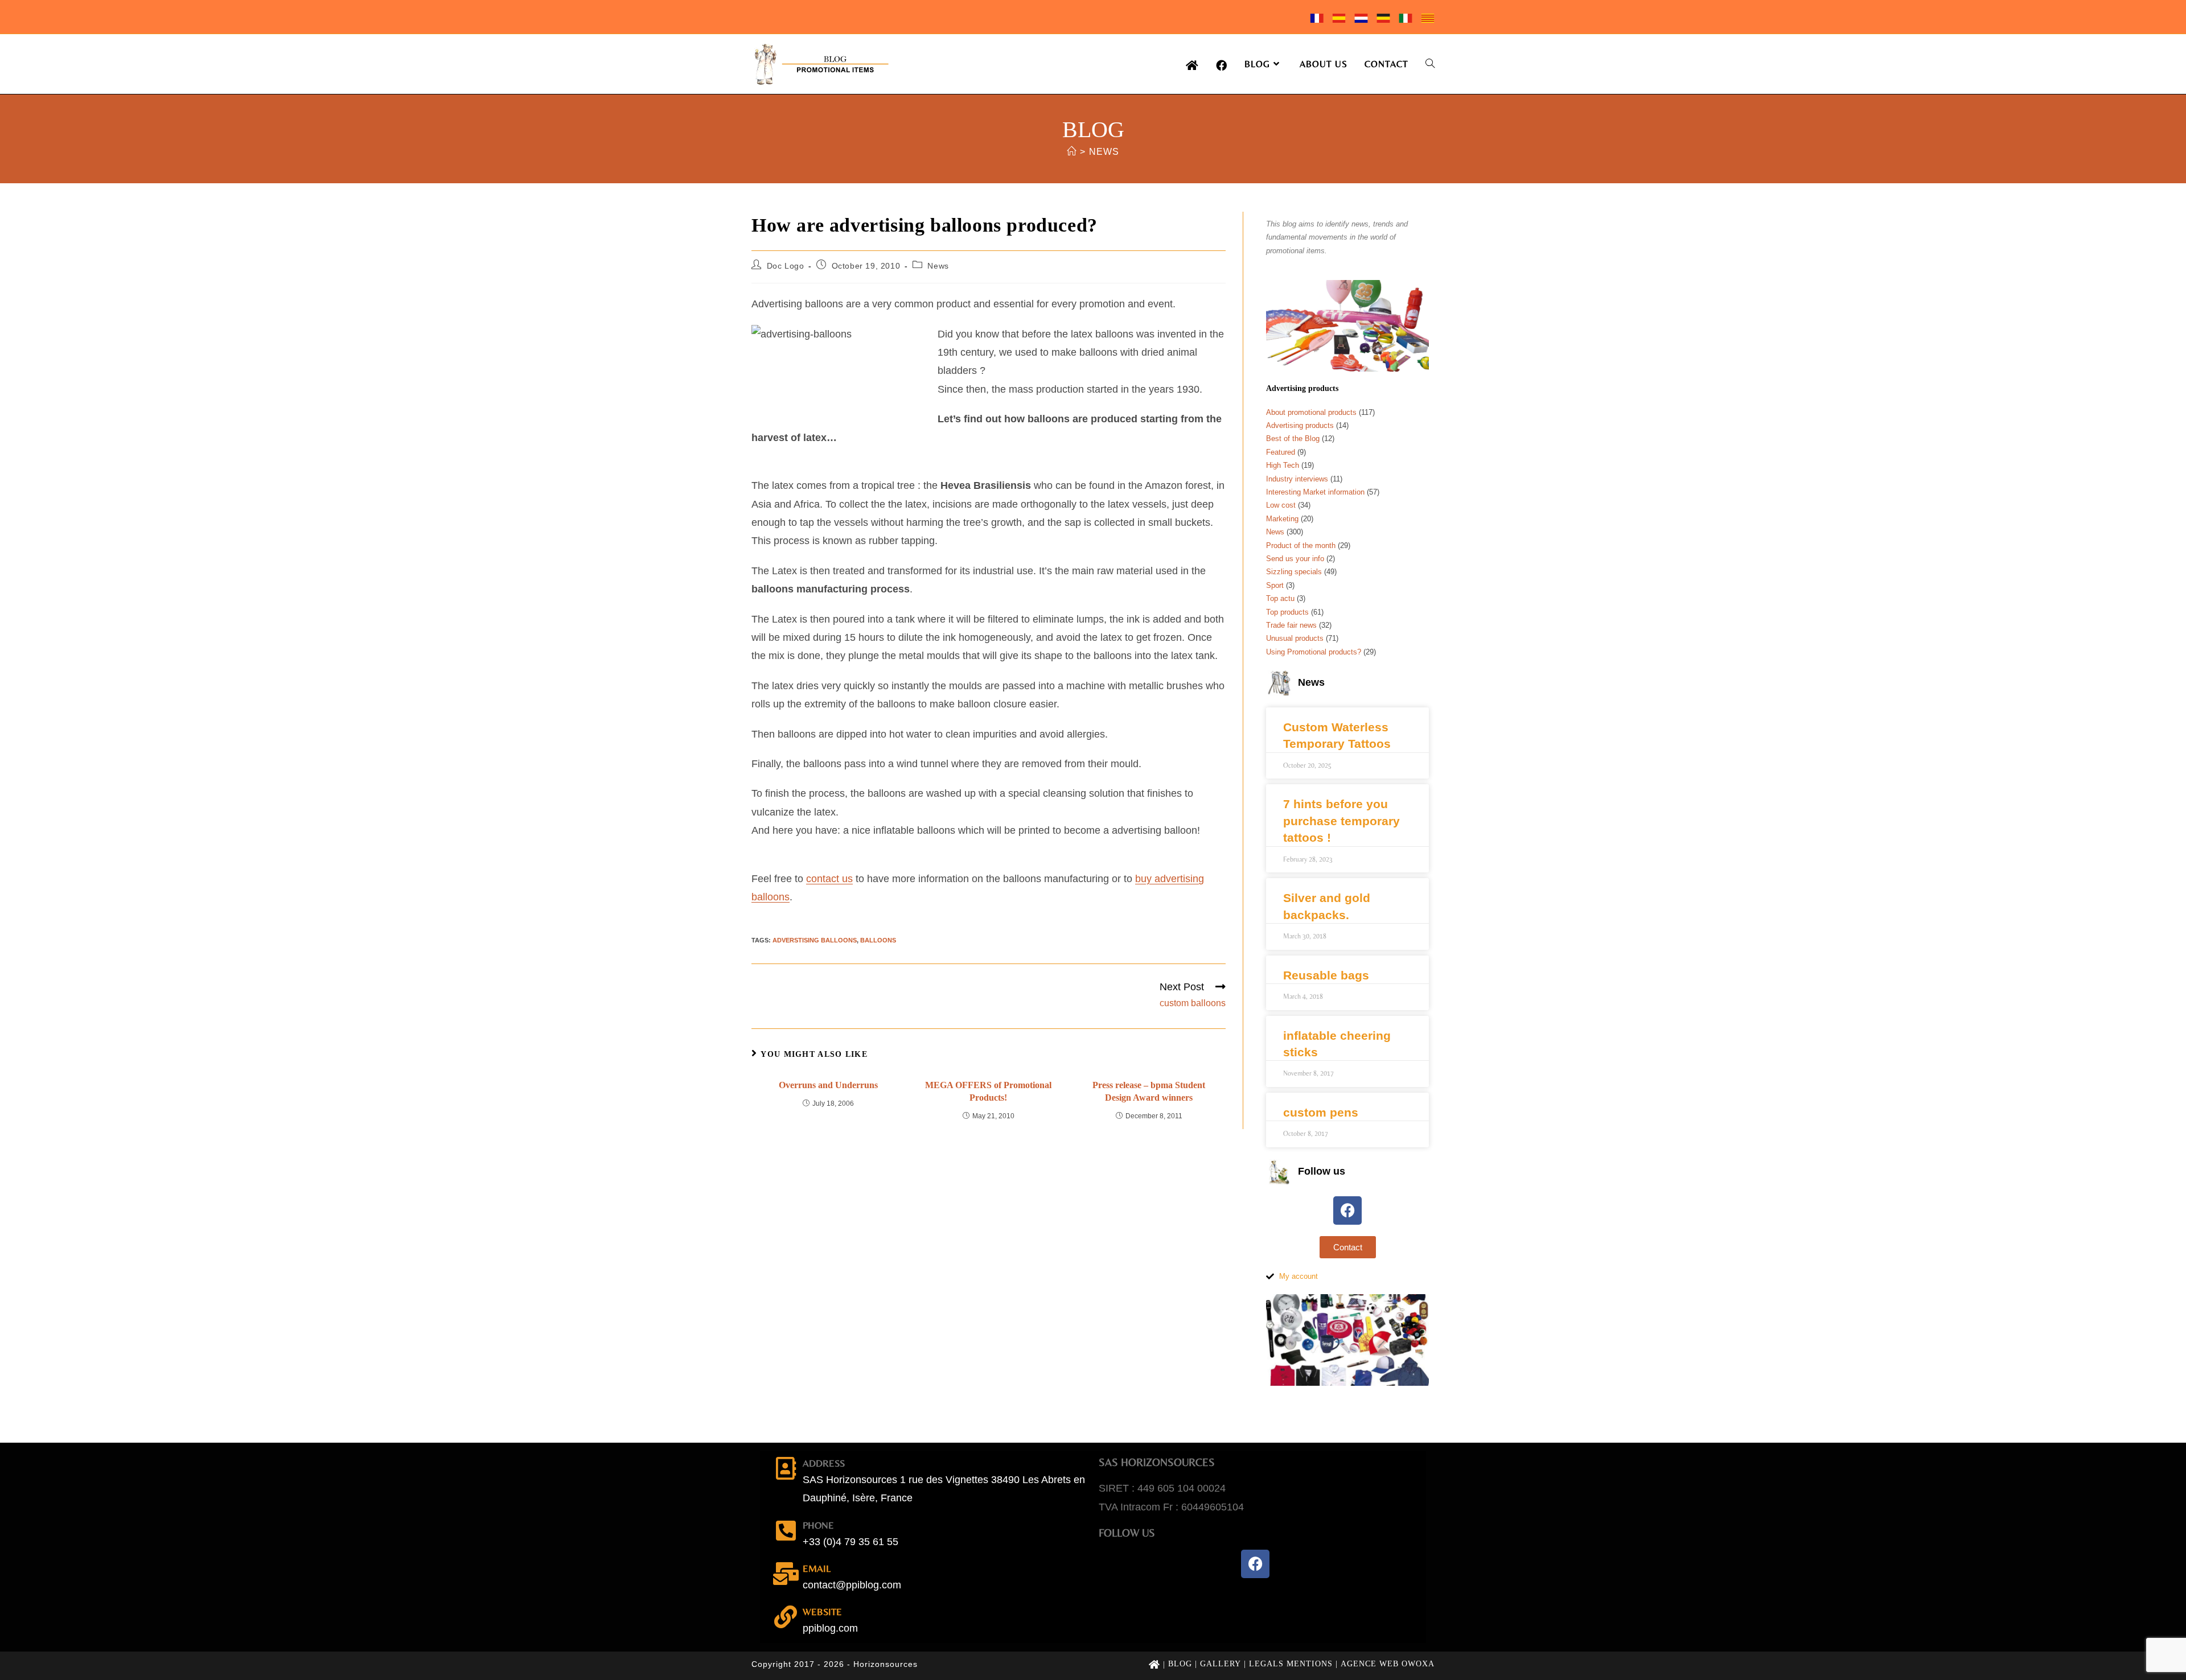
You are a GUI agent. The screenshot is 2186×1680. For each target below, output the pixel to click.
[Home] (1072, 152)
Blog (1180, 1664)
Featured (1281, 452)
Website (822, 1612)
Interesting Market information (1315, 492)
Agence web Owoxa (1388, 1664)
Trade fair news (1291, 625)
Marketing (1282, 519)
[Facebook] (1347, 1210)
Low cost (1281, 505)
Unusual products (1295, 638)
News (1104, 152)
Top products (1287, 612)
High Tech (1283, 465)
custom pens (1321, 1112)
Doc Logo (786, 266)
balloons (878, 940)
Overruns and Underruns (828, 1085)
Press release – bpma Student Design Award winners (1149, 1091)
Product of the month (1301, 545)
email (817, 1568)
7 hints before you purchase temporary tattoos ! (1341, 821)
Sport (1275, 585)
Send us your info (1295, 559)
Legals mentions (1291, 1664)
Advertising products (1300, 425)
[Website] (786, 1617)
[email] (786, 1574)
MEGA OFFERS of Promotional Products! (988, 1091)
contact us (829, 879)
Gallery (1221, 1664)
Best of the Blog (1293, 438)
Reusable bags (1326, 975)
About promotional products (1311, 412)
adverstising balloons (815, 940)
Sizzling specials (1294, 572)
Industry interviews (1297, 479)
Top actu (1280, 598)
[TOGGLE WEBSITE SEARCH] (1430, 64)
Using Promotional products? (1314, 652)
